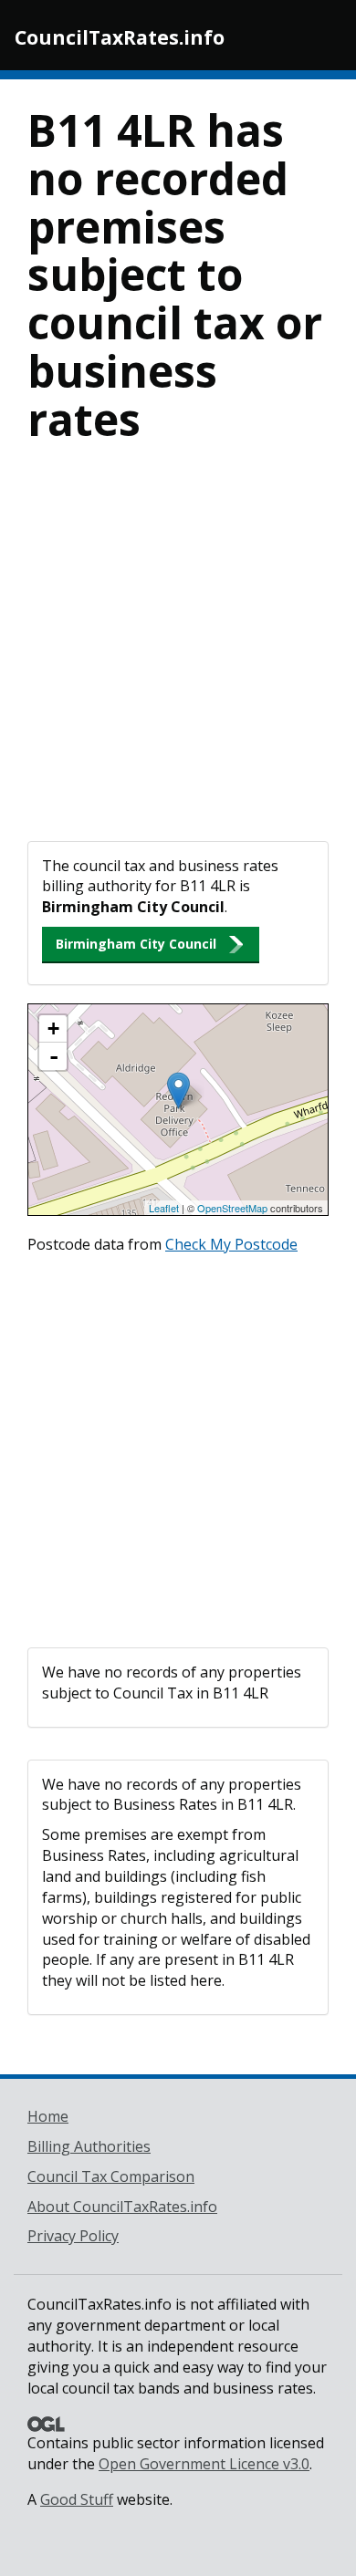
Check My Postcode (231, 1244)
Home (48, 2116)
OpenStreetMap (232, 1208)
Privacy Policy (73, 2236)
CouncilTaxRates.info (120, 37)
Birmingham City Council (136, 944)
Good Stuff (77, 2499)
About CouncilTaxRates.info (122, 2207)
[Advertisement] (178, 654)
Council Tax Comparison (111, 2176)
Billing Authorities (89, 2146)
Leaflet (164, 1208)
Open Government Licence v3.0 (204, 2464)
